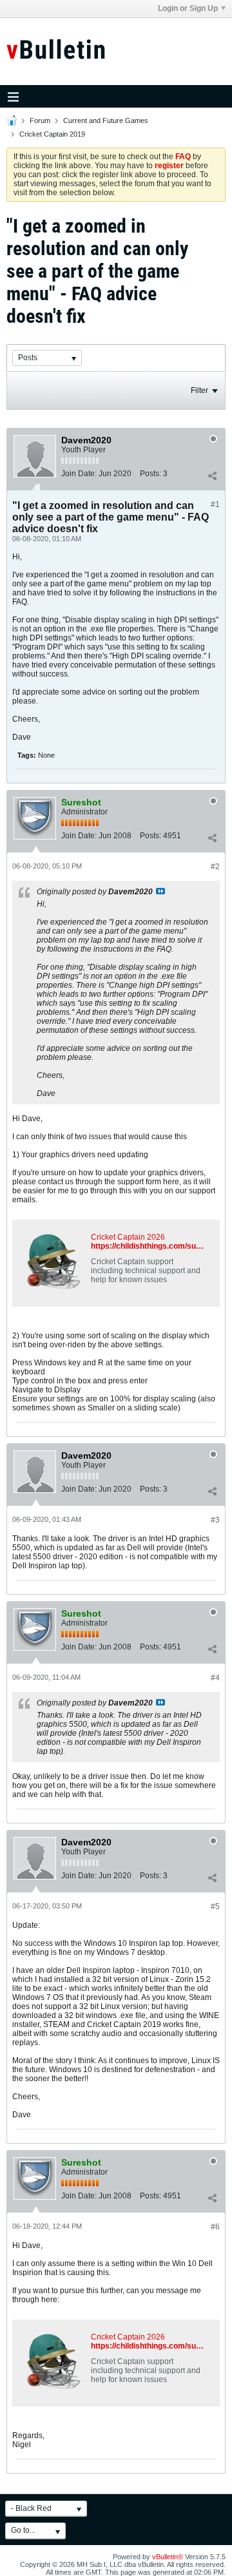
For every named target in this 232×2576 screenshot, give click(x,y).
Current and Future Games (106, 120)
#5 (215, 1907)
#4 (215, 1678)
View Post (160, 891)
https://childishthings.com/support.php (161, 1246)
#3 (215, 1520)
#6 (215, 2227)
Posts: (150, 474)
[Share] (212, 476)
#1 (215, 505)
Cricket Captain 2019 (52, 134)
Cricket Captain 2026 (128, 1237)
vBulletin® (168, 2557)
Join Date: (79, 474)
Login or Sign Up (188, 8)
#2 (215, 867)
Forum (40, 120)
